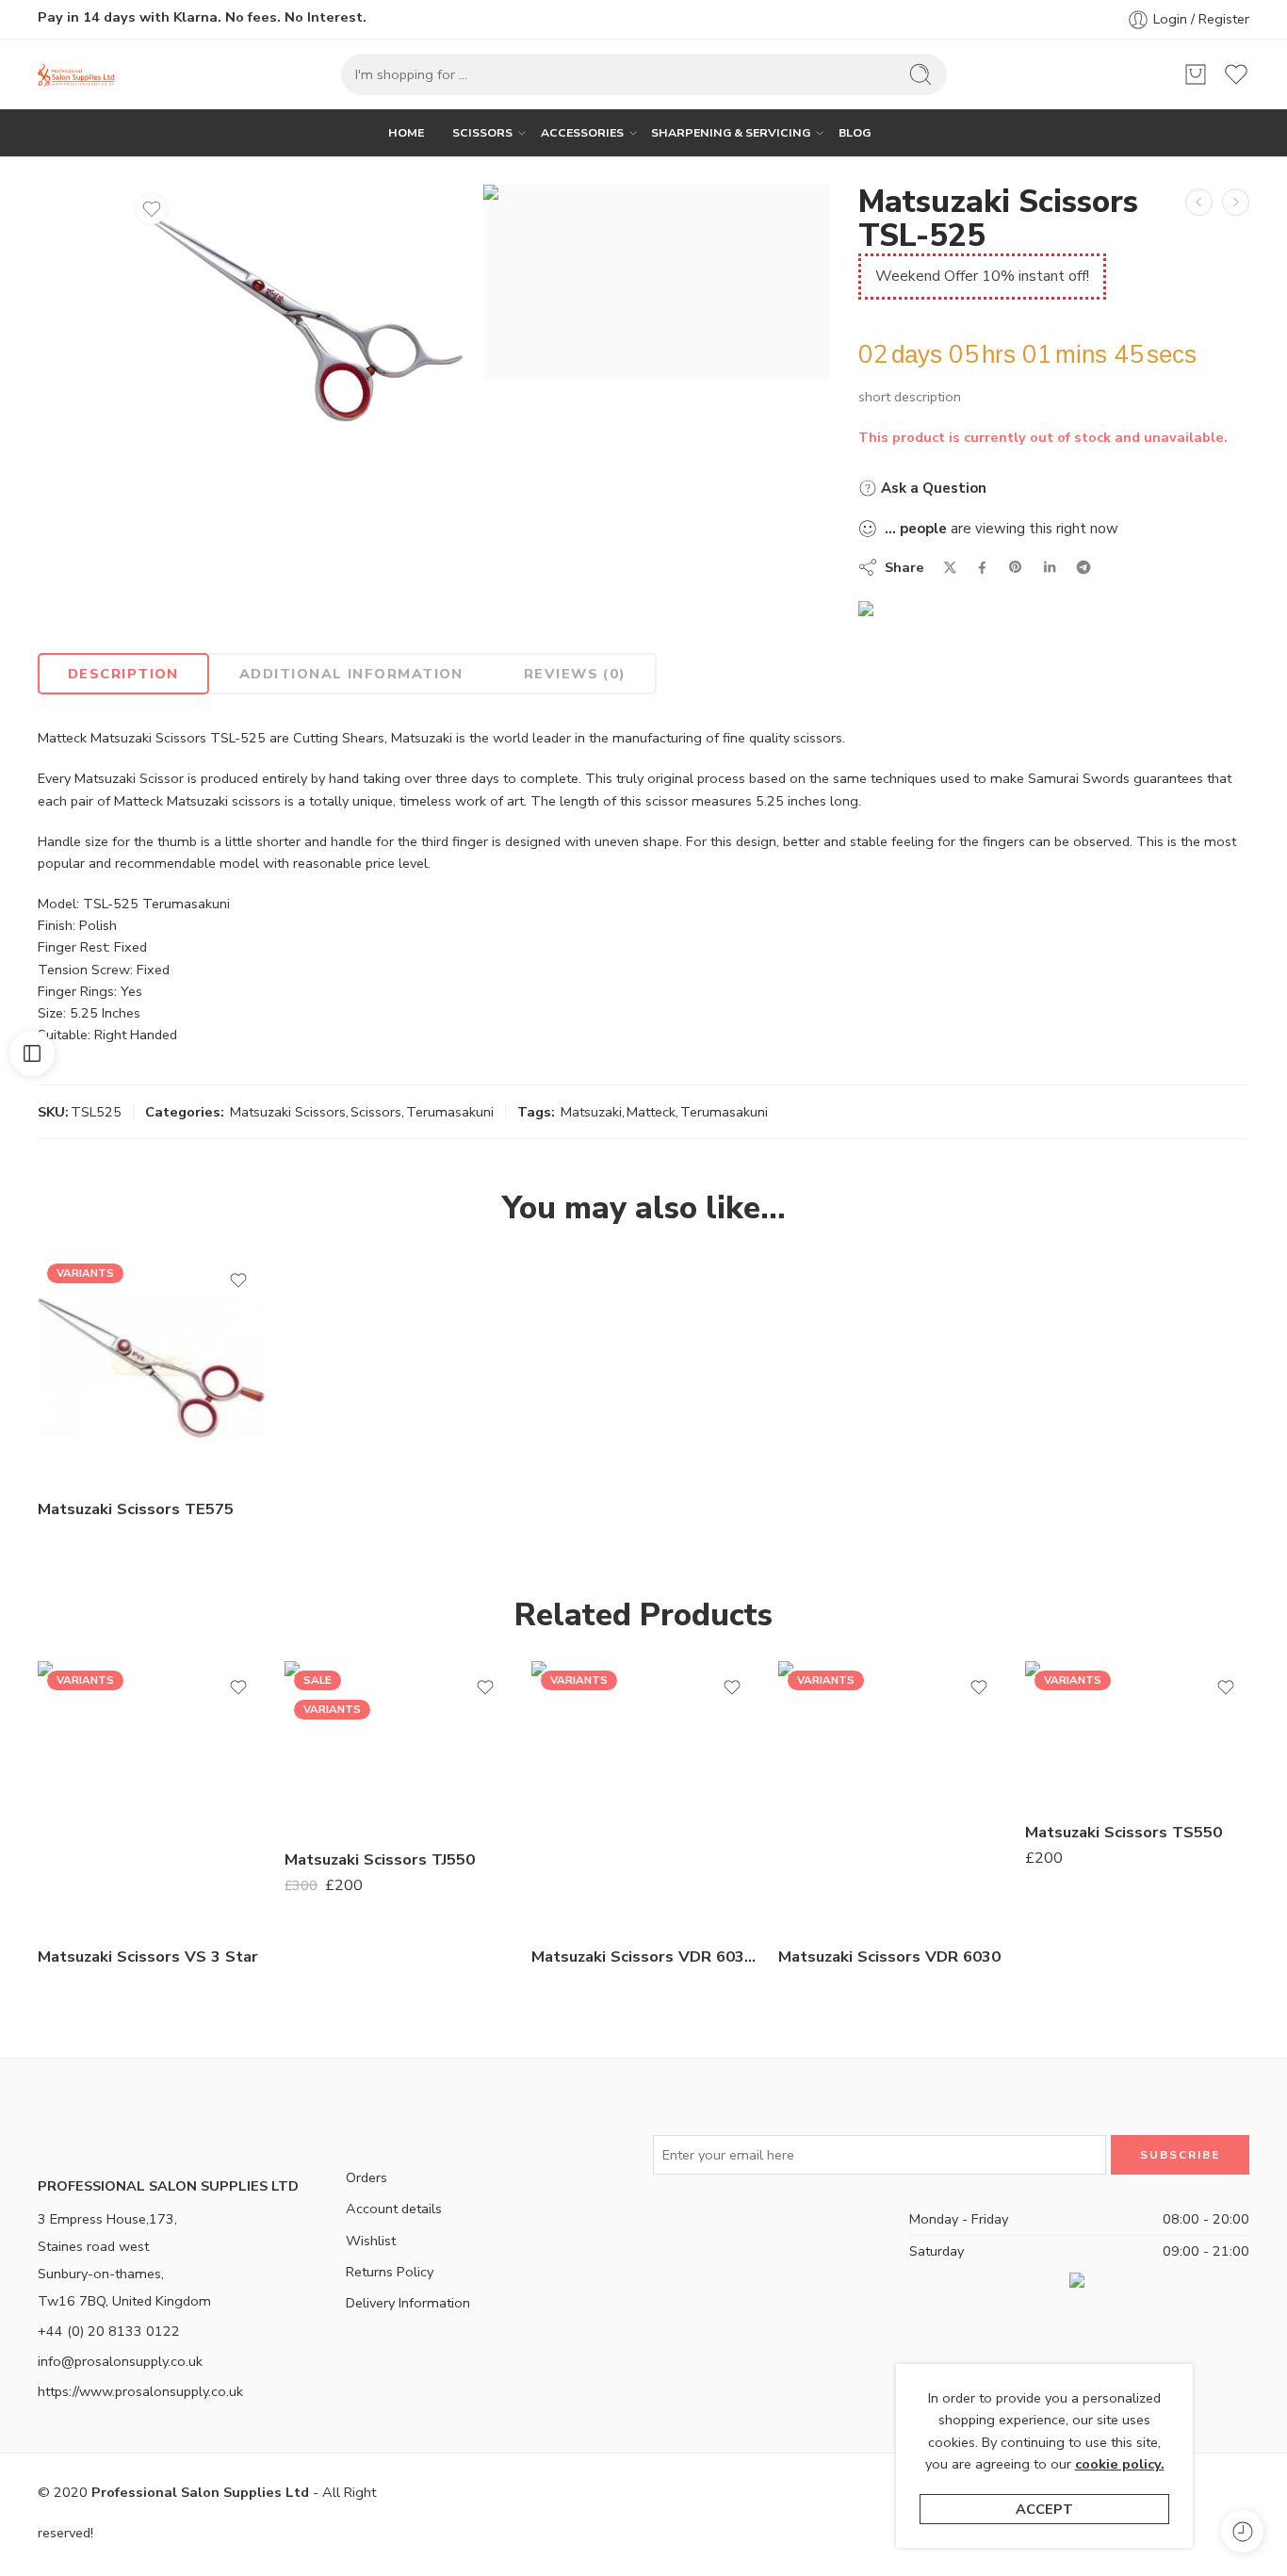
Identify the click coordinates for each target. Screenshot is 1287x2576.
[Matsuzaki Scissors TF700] (1199, 202)
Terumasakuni (450, 1112)
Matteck (651, 1112)
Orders (367, 2177)
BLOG (855, 132)
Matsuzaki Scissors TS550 (1124, 1831)
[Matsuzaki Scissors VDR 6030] (892, 1795)
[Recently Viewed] (1242, 2531)
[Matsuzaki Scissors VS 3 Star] (152, 1795)
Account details (394, 2209)
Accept (1044, 2509)
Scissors (376, 1112)
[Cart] (1196, 74)
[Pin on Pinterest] (1016, 567)
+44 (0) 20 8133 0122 (109, 2331)
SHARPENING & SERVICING (731, 132)
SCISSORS (482, 132)
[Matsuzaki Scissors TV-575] (1236, 202)
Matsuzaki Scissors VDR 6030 (889, 1956)
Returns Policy (390, 2272)
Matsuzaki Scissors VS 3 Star (148, 1956)
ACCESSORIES (582, 132)
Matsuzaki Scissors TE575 (136, 1509)
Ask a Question (932, 488)
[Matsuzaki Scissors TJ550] (399, 1747)
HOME (406, 132)
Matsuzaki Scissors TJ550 (380, 1859)
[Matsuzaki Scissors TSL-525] (301, 315)
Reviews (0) (575, 674)
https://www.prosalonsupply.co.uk (140, 2391)
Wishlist (371, 2241)
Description (123, 674)
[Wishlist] (152, 209)
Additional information (351, 674)
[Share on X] (950, 568)
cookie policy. (1120, 2464)
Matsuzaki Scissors (288, 1112)
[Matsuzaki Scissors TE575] (152, 1368)
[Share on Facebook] (982, 568)
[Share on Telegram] (1083, 567)
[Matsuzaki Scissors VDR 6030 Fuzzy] (645, 1795)
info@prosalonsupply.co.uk (120, 2361)
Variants (85, 1273)
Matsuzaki (591, 1112)
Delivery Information (408, 2303)
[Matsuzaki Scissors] (657, 282)
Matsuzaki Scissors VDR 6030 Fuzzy (645, 1956)
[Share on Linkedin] (1050, 567)
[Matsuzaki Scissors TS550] (1139, 1733)
